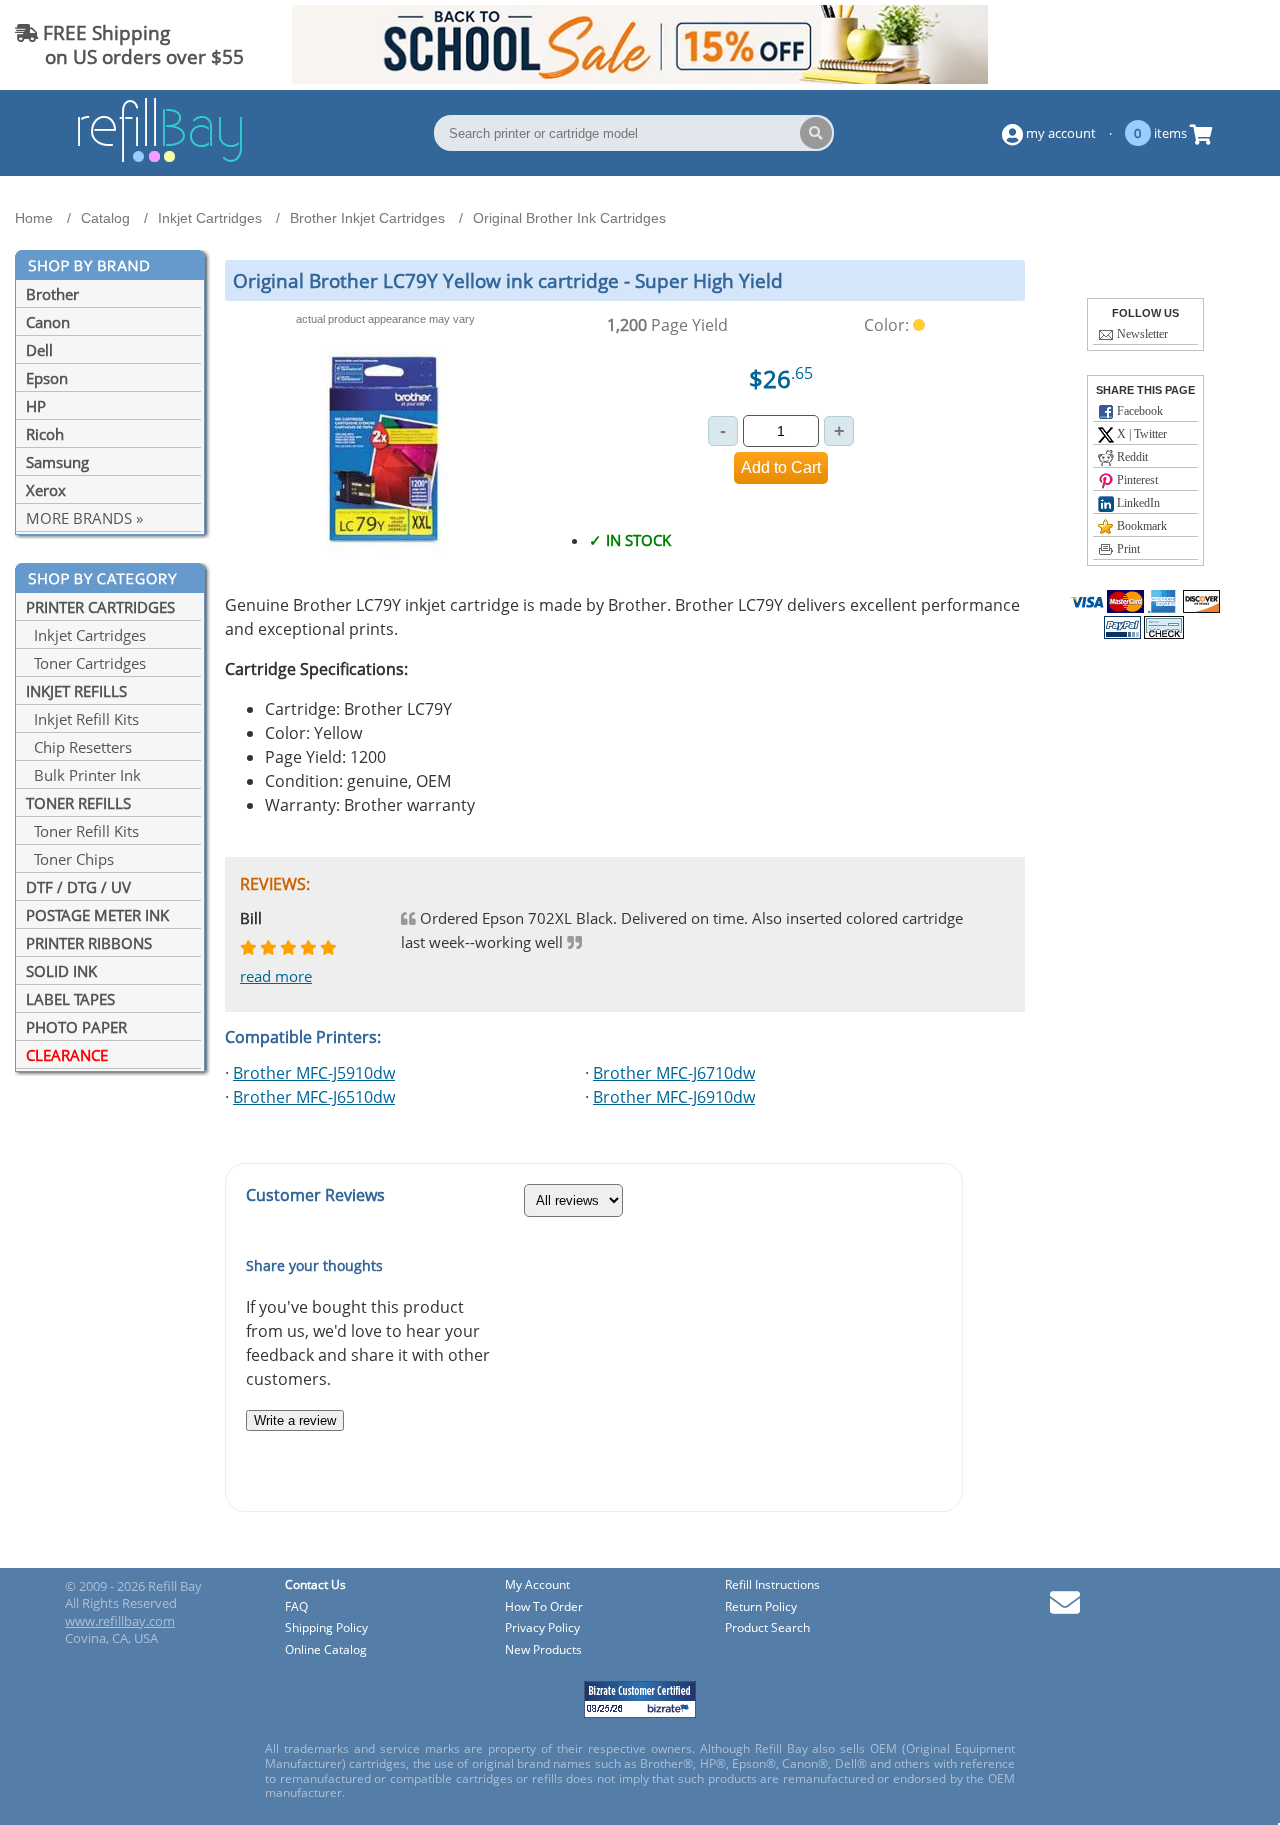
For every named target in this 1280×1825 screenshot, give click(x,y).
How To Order (544, 1607)
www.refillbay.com (120, 1621)
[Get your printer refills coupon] (639, 78)
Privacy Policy (542, 1628)
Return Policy (761, 1607)
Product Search (767, 1628)
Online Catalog (326, 1650)
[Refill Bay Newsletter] (1065, 1609)
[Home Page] (160, 159)
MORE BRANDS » (84, 518)
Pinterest (1136, 480)
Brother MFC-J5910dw (314, 1073)
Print (1127, 549)
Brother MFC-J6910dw (674, 1097)
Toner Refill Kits (82, 831)
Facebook (1138, 411)
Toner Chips (70, 859)
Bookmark (1140, 526)
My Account (537, 1585)
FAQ (296, 1607)
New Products (543, 1650)
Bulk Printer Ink (83, 775)
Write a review (295, 1420)
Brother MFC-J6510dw (314, 1097)
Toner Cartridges (86, 663)
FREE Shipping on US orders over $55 (129, 44)
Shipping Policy (326, 1628)
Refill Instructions (772, 1585)
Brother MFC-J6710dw (674, 1073)
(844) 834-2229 (1193, 44)
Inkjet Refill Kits (82, 719)
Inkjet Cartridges (86, 635)
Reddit (1131, 457)
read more (276, 976)
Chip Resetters (79, 747)
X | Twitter (1140, 434)
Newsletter (1141, 334)
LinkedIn (1137, 503)
